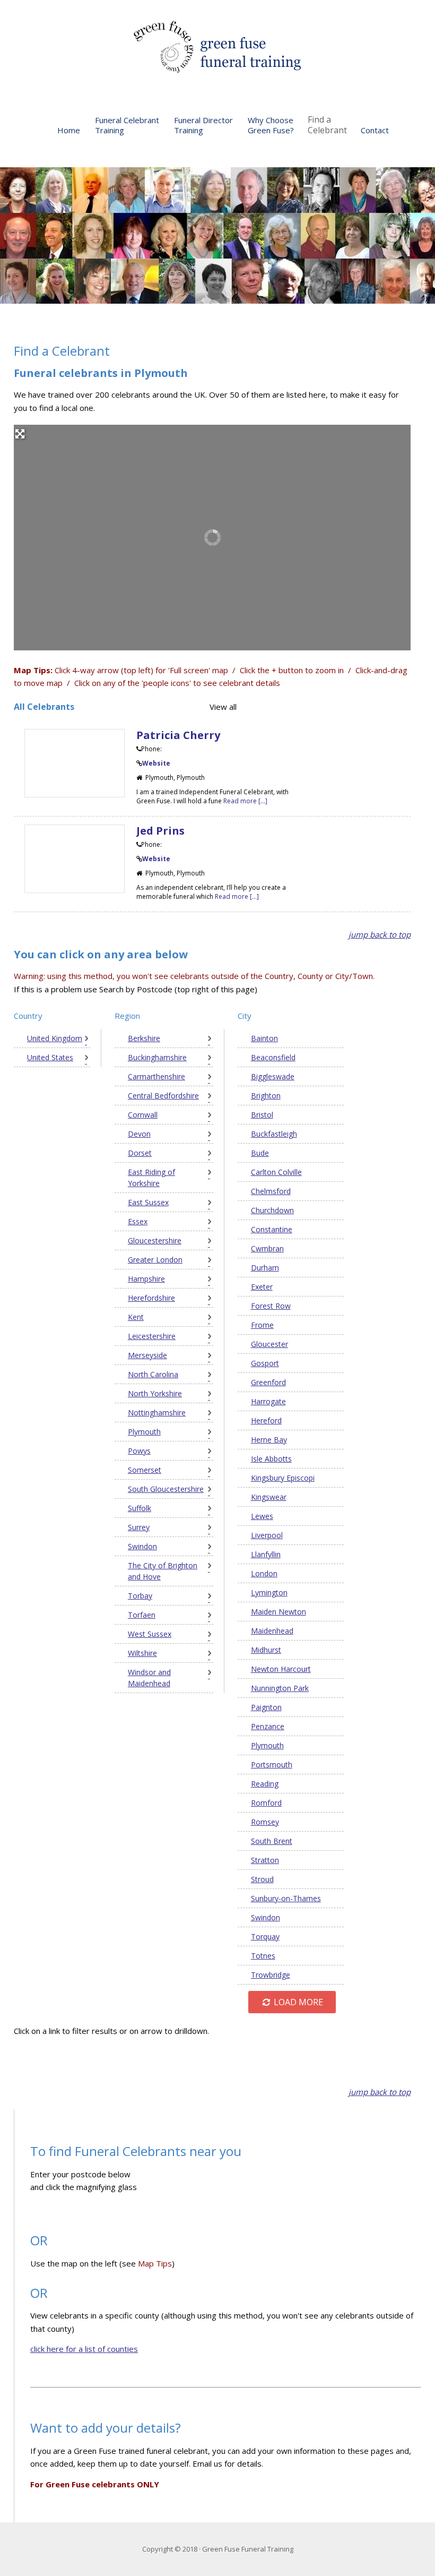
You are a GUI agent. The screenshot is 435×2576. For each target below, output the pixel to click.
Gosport (265, 1363)
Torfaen (142, 1615)
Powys (139, 1451)
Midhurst (266, 1650)
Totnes (263, 1956)
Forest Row (271, 1306)
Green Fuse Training (217, 48)
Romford (266, 1803)
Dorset (140, 1153)
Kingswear (269, 1497)
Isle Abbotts (271, 1459)
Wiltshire (142, 1653)
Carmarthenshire (156, 1076)
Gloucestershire (155, 1240)
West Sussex (150, 1634)
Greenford (268, 1382)
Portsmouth (272, 1764)
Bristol (262, 1115)
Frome (262, 1325)
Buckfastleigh (274, 1134)
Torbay (140, 1596)
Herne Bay (269, 1440)
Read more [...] (245, 801)
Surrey (139, 1527)
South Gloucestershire (166, 1489)
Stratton (265, 1860)
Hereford (266, 1420)
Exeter (262, 1287)
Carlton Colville (276, 1172)
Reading (265, 1784)
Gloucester (269, 1344)
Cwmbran (267, 1248)
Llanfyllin (266, 1554)
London (264, 1573)
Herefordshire (151, 1298)
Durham (265, 1268)
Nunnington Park (280, 1688)
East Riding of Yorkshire (151, 1178)
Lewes (262, 1516)
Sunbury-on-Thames (286, 1898)
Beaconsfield (273, 1057)
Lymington (269, 1592)
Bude (260, 1153)
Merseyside (147, 1355)
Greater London (155, 1260)
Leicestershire (152, 1336)
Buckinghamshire (157, 1057)
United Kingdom (55, 1038)
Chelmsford (271, 1191)
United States (50, 1057)
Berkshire (144, 1038)
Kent (136, 1317)
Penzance (268, 1726)
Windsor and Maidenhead (149, 1678)
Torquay (265, 1937)
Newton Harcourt (281, 1669)
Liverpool (267, 1535)
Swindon (142, 1546)
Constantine (272, 1229)
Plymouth (144, 1432)
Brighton (266, 1096)
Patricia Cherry (178, 735)
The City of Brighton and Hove (163, 1571)
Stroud (262, 1879)
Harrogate (268, 1401)
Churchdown (272, 1210)
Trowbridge (271, 1975)
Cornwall (143, 1115)
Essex (138, 1221)
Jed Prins (160, 831)
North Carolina (153, 1374)
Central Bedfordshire (163, 1096)
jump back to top (380, 934)
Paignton (266, 1707)
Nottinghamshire (157, 1412)
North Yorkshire (155, 1393)
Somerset (145, 1470)
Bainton (264, 1038)
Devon (139, 1134)
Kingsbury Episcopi (283, 1478)
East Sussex (148, 1202)
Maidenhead (272, 1631)
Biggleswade (273, 1076)
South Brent (272, 1841)
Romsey (265, 1822)
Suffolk (140, 1508)
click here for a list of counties (84, 2349)
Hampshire (146, 1279)
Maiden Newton (279, 1612)
